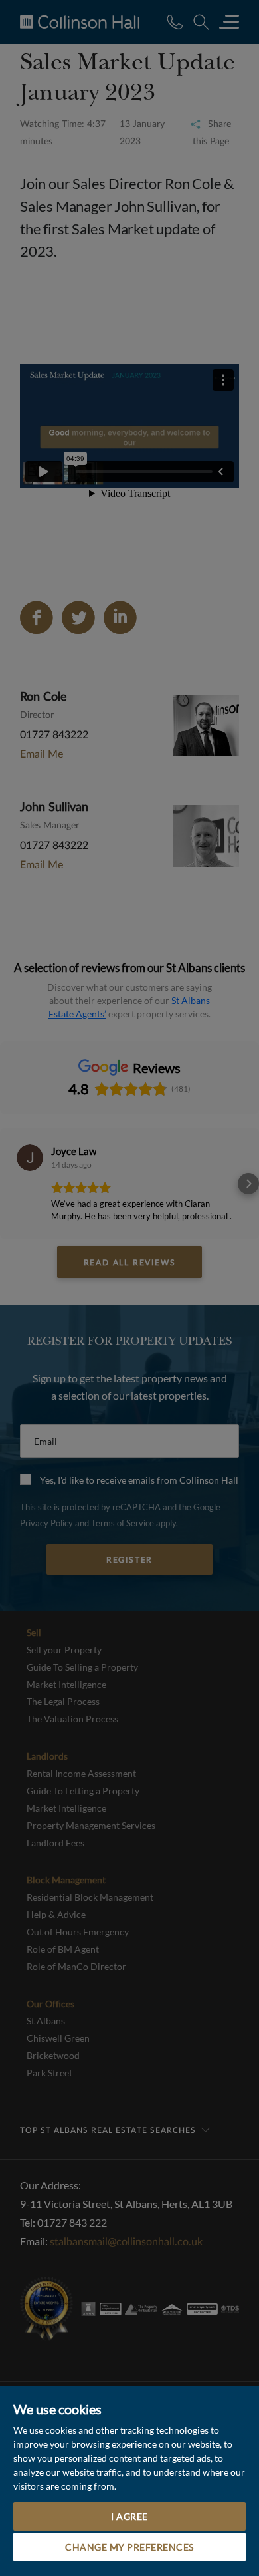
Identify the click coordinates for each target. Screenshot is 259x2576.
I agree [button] (129, 2516)
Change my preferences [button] (129, 2547)
